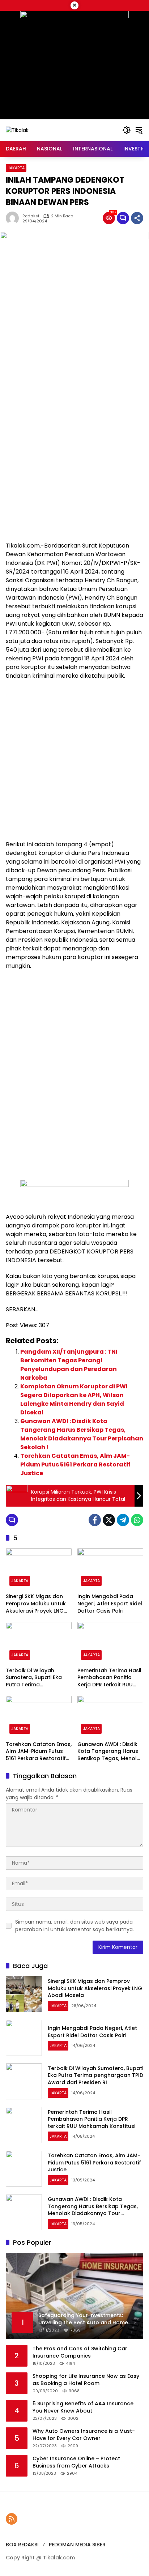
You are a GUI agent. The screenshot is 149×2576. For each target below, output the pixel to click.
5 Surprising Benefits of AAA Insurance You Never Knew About (83, 2407)
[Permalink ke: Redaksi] (14, 218)
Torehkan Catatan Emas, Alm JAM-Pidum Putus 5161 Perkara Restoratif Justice (75, 1464)
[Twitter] (109, 1520)
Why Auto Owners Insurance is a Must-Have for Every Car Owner (84, 2435)
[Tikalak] (17, 130)
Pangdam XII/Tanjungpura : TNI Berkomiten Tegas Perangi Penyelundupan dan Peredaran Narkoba (69, 1365)
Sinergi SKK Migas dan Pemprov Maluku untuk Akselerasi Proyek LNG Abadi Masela (36, 1604)
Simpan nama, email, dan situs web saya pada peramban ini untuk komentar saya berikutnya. (74, 1926)
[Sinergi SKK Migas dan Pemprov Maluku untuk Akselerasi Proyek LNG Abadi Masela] (39, 1569)
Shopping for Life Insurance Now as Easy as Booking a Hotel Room (86, 2380)
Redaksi (31, 216)
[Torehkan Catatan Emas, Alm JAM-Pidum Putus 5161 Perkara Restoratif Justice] (39, 1716)
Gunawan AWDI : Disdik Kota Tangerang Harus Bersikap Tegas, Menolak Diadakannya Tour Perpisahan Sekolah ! (82, 1434)
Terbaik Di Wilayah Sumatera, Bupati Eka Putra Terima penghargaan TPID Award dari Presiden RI (35, 1678)
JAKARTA (16, 168)
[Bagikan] (137, 218)
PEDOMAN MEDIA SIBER (77, 2545)
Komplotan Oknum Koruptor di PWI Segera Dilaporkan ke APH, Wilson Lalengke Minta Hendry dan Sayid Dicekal (74, 1399)
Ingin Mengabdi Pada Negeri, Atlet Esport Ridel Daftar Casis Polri (110, 1604)
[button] (127, 130)
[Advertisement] (74, 463)
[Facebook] (95, 1520)
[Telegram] (123, 1520)
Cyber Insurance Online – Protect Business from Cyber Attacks (76, 2462)
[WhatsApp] (137, 1520)
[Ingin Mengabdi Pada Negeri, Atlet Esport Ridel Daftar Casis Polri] (110, 1569)
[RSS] (12, 2519)
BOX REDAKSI (22, 2545)
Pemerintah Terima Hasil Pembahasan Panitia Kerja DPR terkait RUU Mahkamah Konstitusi (109, 1678)
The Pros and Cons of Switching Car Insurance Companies (80, 2352)
